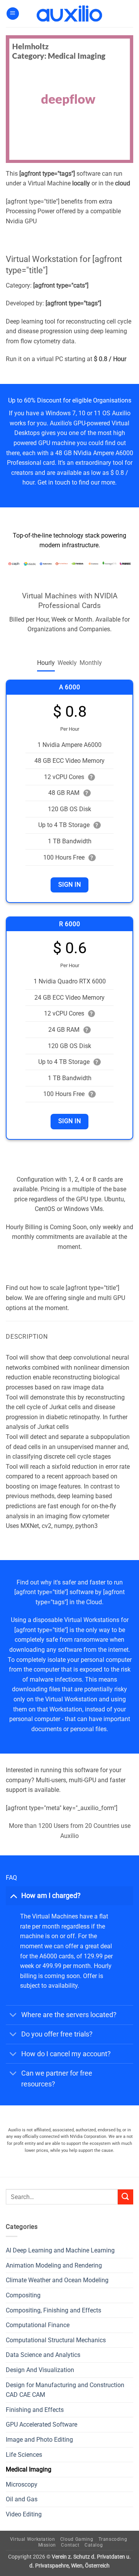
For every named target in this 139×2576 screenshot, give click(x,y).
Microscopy (22, 2484)
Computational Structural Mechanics (56, 2340)
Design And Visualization (40, 2370)
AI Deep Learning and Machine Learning (60, 2250)
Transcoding (113, 2539)
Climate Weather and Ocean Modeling (57, 2280)
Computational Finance (38, 2325)
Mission (47, 2545)
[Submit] (125, 2197)
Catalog (94, 2545)
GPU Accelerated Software (42, 2424)
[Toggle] (13, 1895)
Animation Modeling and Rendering (54, 2265)
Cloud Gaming (77, 2539)
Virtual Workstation (33, 2539)
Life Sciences (24, 2455)
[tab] (46, 663)
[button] (13, 14)
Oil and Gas (22, 2499)
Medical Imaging (29, 2469)
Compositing (23, 2295)
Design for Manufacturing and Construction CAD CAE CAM (65, 2390)
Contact (70, 2545)
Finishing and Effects (35, 2410)
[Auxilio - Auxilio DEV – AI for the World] (69, 14)
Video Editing (24, 2514)
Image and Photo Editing (39, 2440)
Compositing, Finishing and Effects (53, 2310)
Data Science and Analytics (43, 2355)
